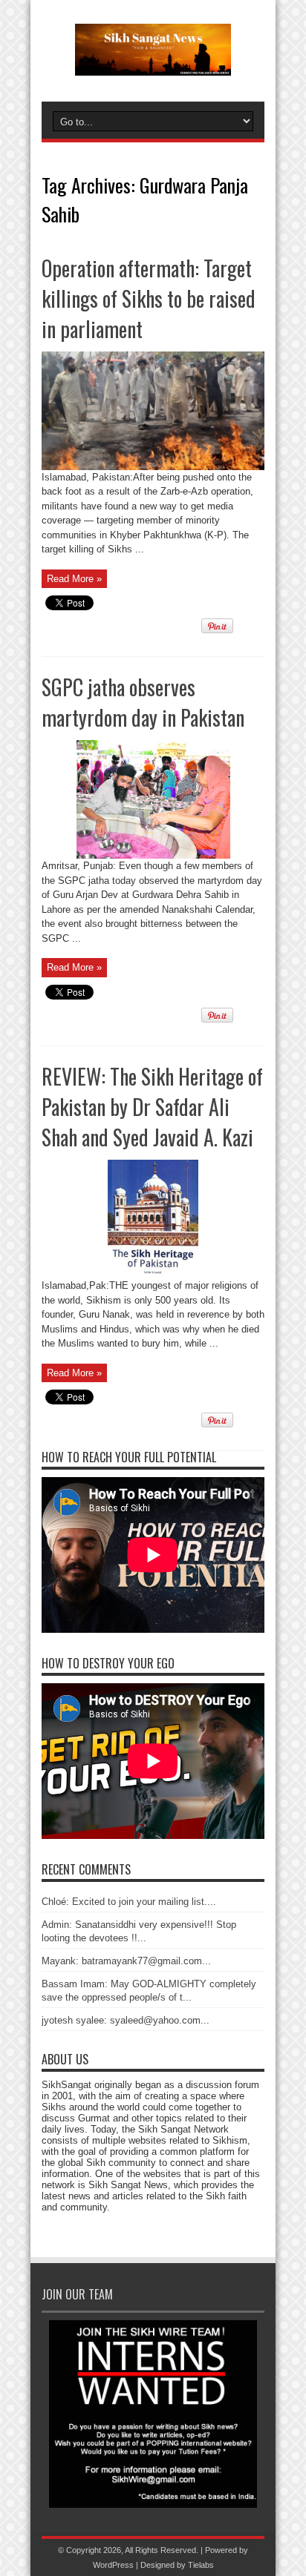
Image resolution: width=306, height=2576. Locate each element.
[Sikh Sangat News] (153, 65)
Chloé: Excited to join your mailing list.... (129, 1902)
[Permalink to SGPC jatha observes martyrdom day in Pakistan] (153, 855)
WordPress (113, 2565)
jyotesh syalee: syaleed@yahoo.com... (126, 2020)
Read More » (74, 579)
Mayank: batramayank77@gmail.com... (126, 1961)
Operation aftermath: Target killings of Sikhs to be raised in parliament (149, 298)
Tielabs (201, 2565)
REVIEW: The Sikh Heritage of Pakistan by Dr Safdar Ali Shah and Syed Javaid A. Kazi (152, 1107)
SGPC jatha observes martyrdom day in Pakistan (143, 702)
